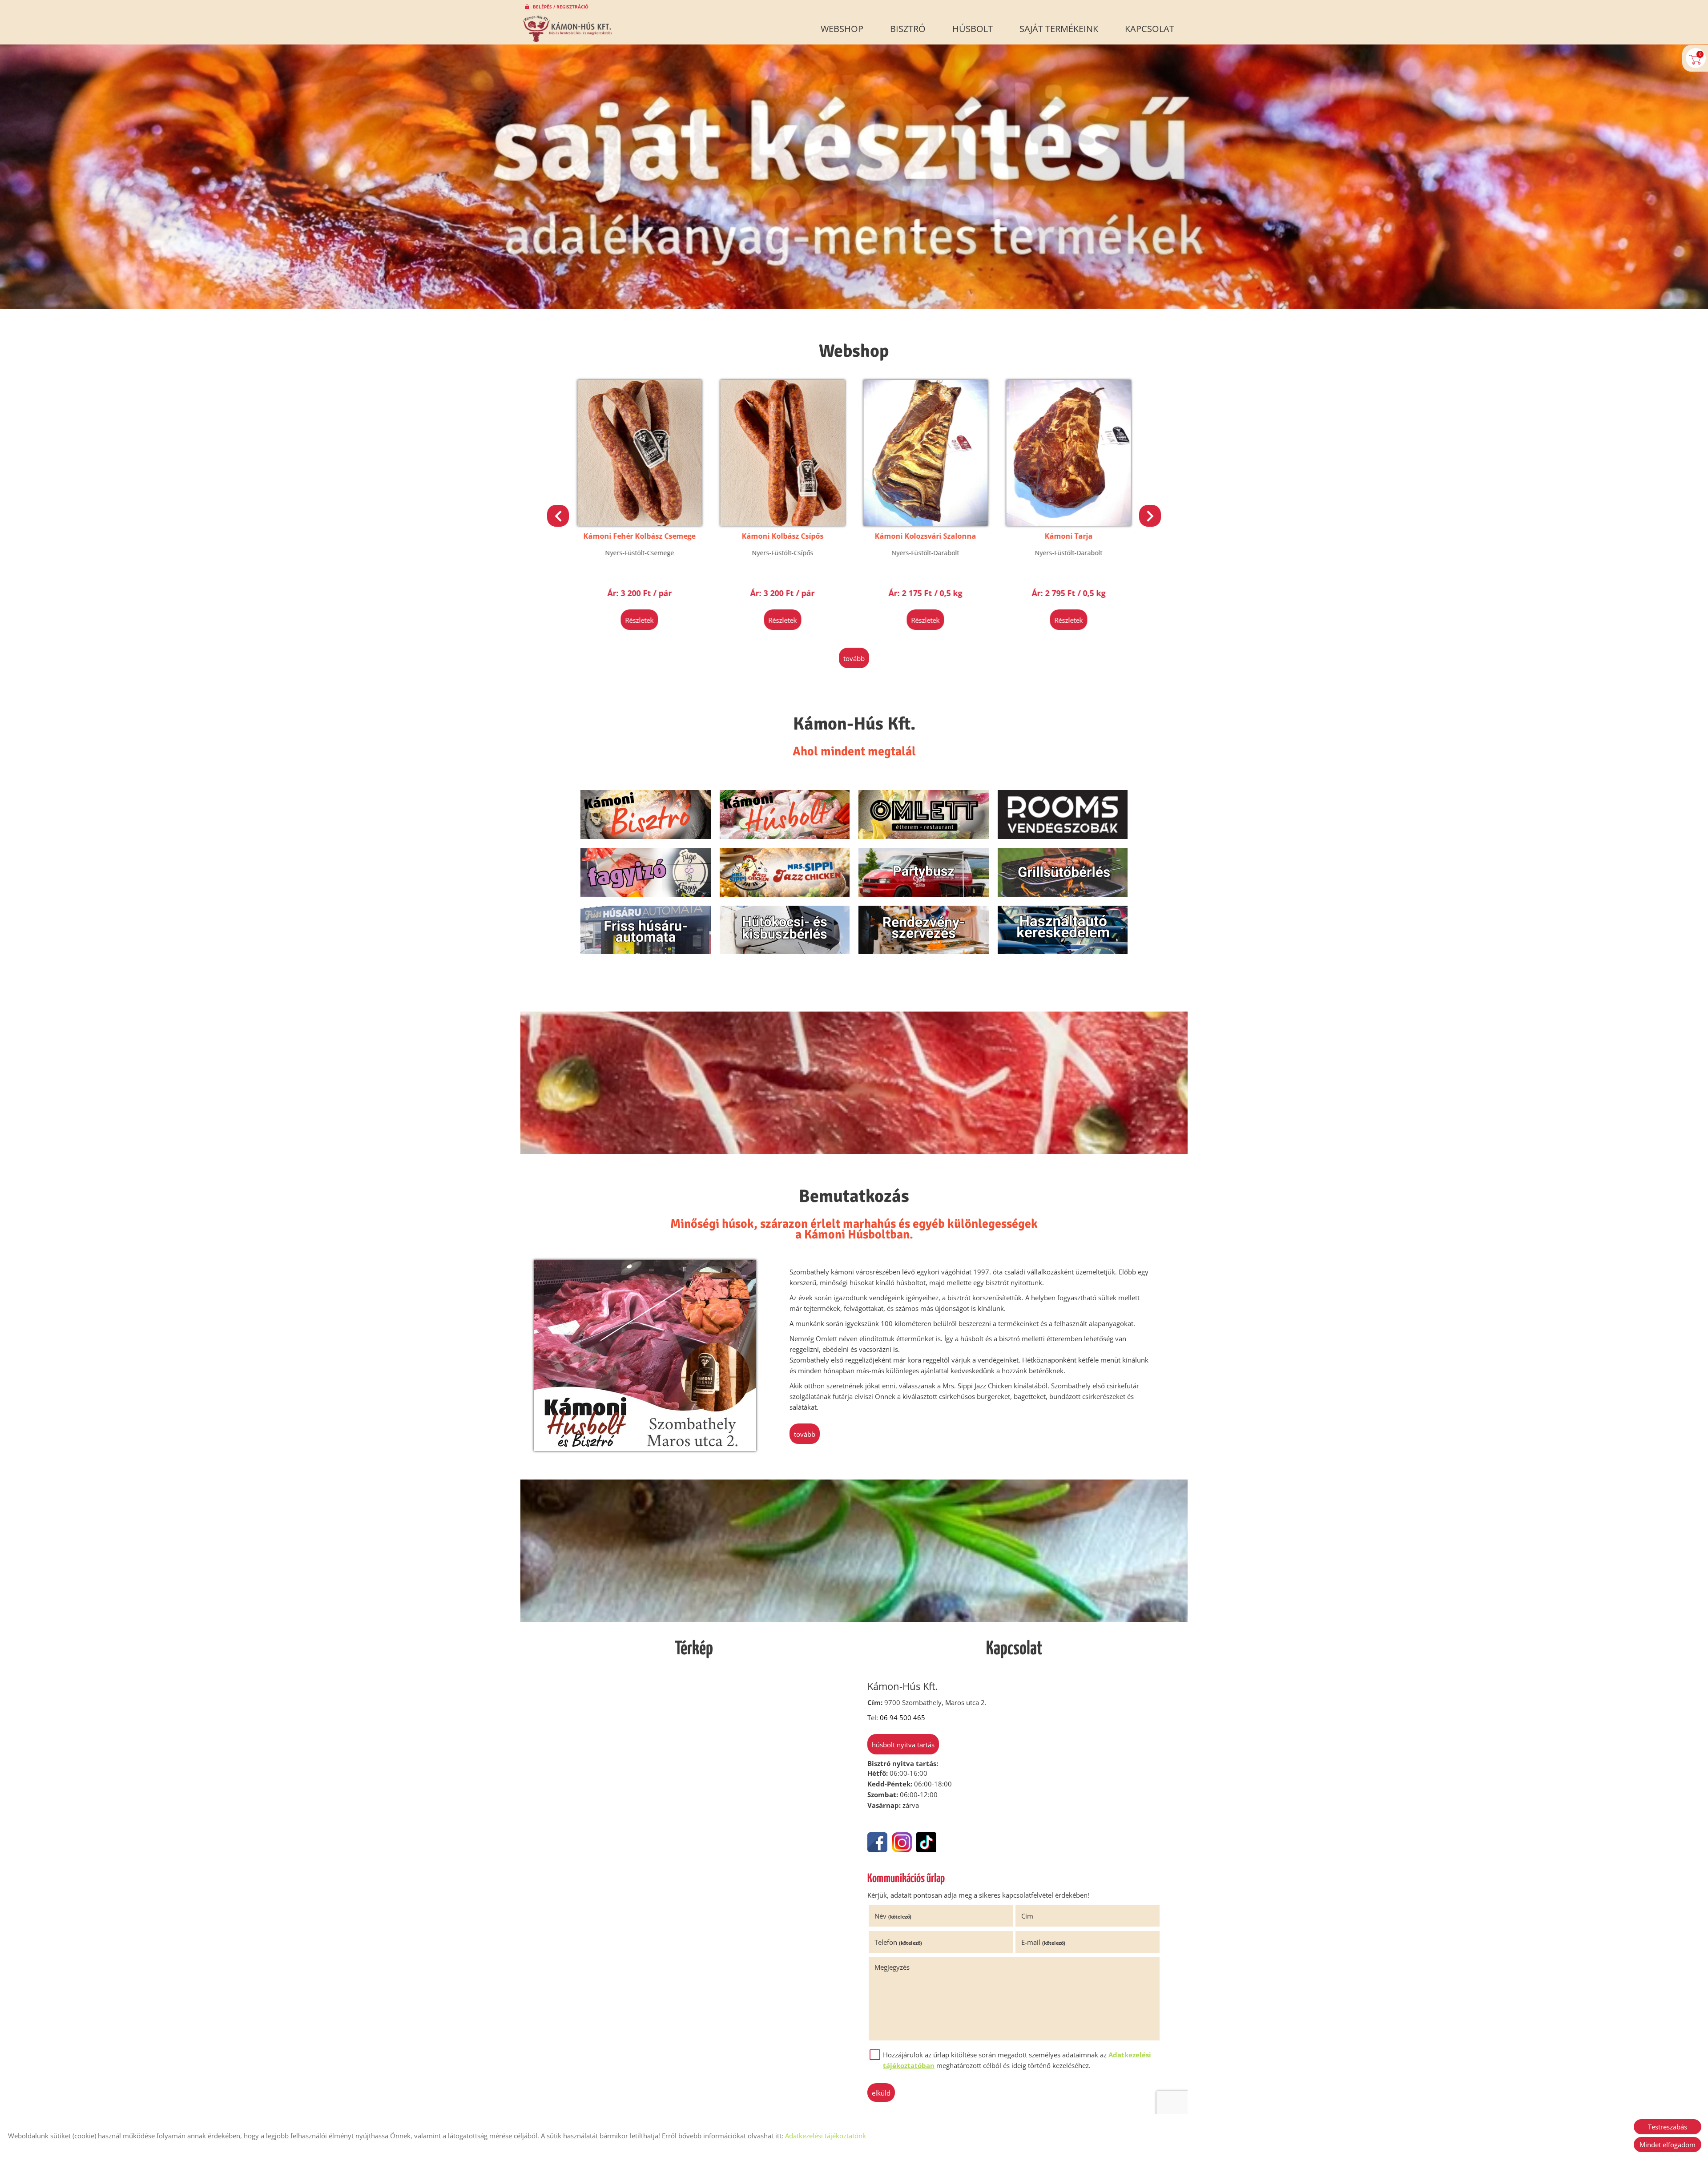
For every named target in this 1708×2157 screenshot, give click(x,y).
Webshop (842, 29)
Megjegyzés (892, 1967)
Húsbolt (973, 29)
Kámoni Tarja (782, 536)
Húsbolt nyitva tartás (903, 1745)
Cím (1027, 1916)
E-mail (1043, 1942)
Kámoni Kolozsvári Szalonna (640, 536)
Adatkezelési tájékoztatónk (826, 2136)
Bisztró (908, 29)
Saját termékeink (1059, 29)
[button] (1150, 516)
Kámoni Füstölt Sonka (1068, 536)
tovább (854, 658)
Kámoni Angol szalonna (926, 536)
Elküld (881, 2093)
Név (893, 1916)
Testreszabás (1668, 2127)
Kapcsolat (1150, 29)
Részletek (640, 620)
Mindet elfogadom (1668, 2145)
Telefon (898, 1942)
